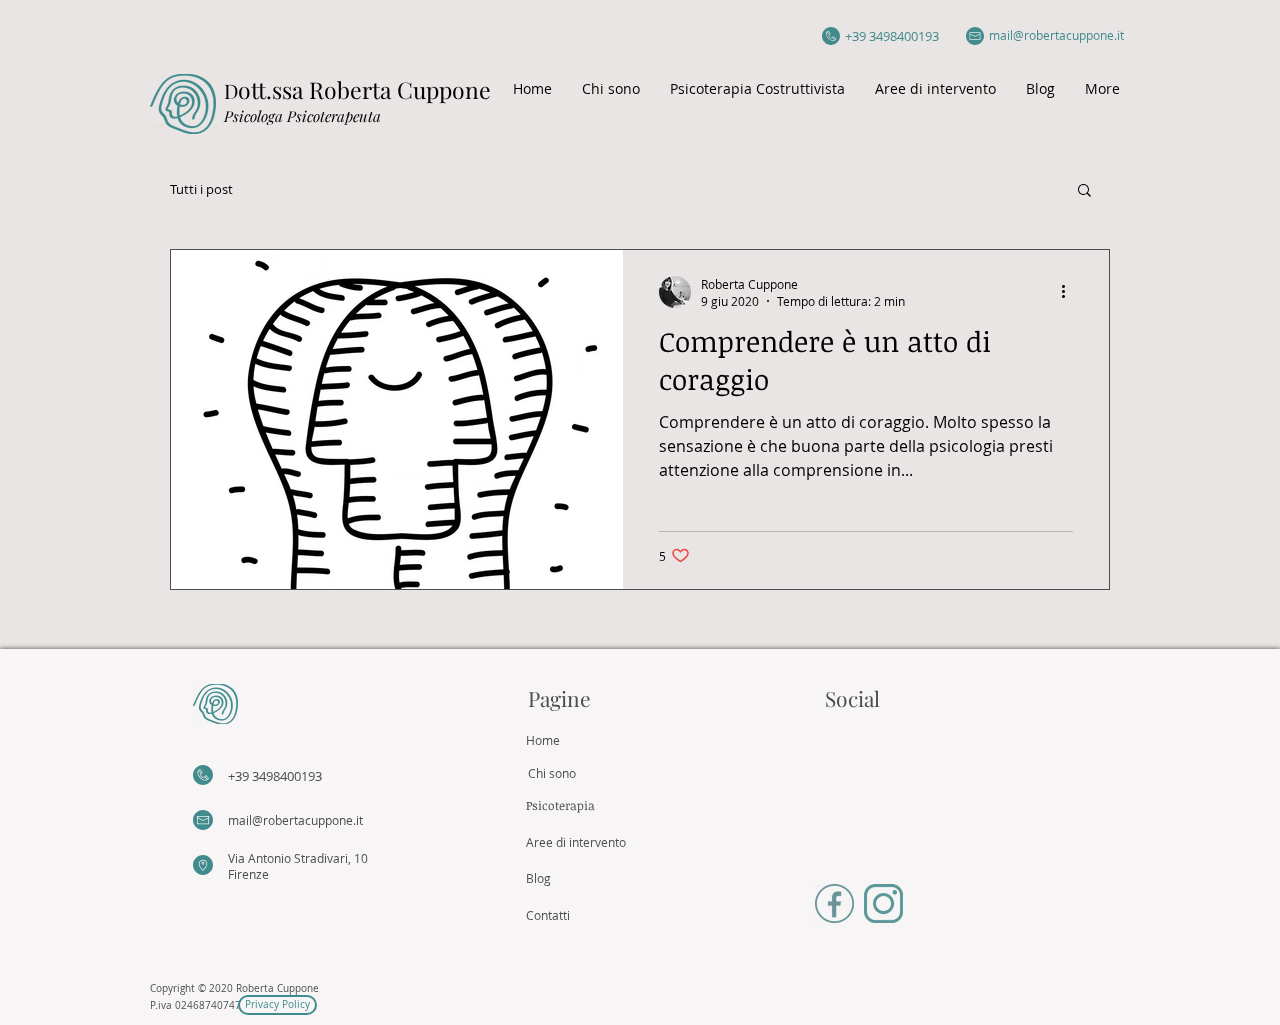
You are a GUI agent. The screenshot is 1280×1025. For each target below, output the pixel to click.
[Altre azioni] (1070, 292)
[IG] (883, 903)
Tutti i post (201, 189)
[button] (1084, 191)
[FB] (834, 903)
